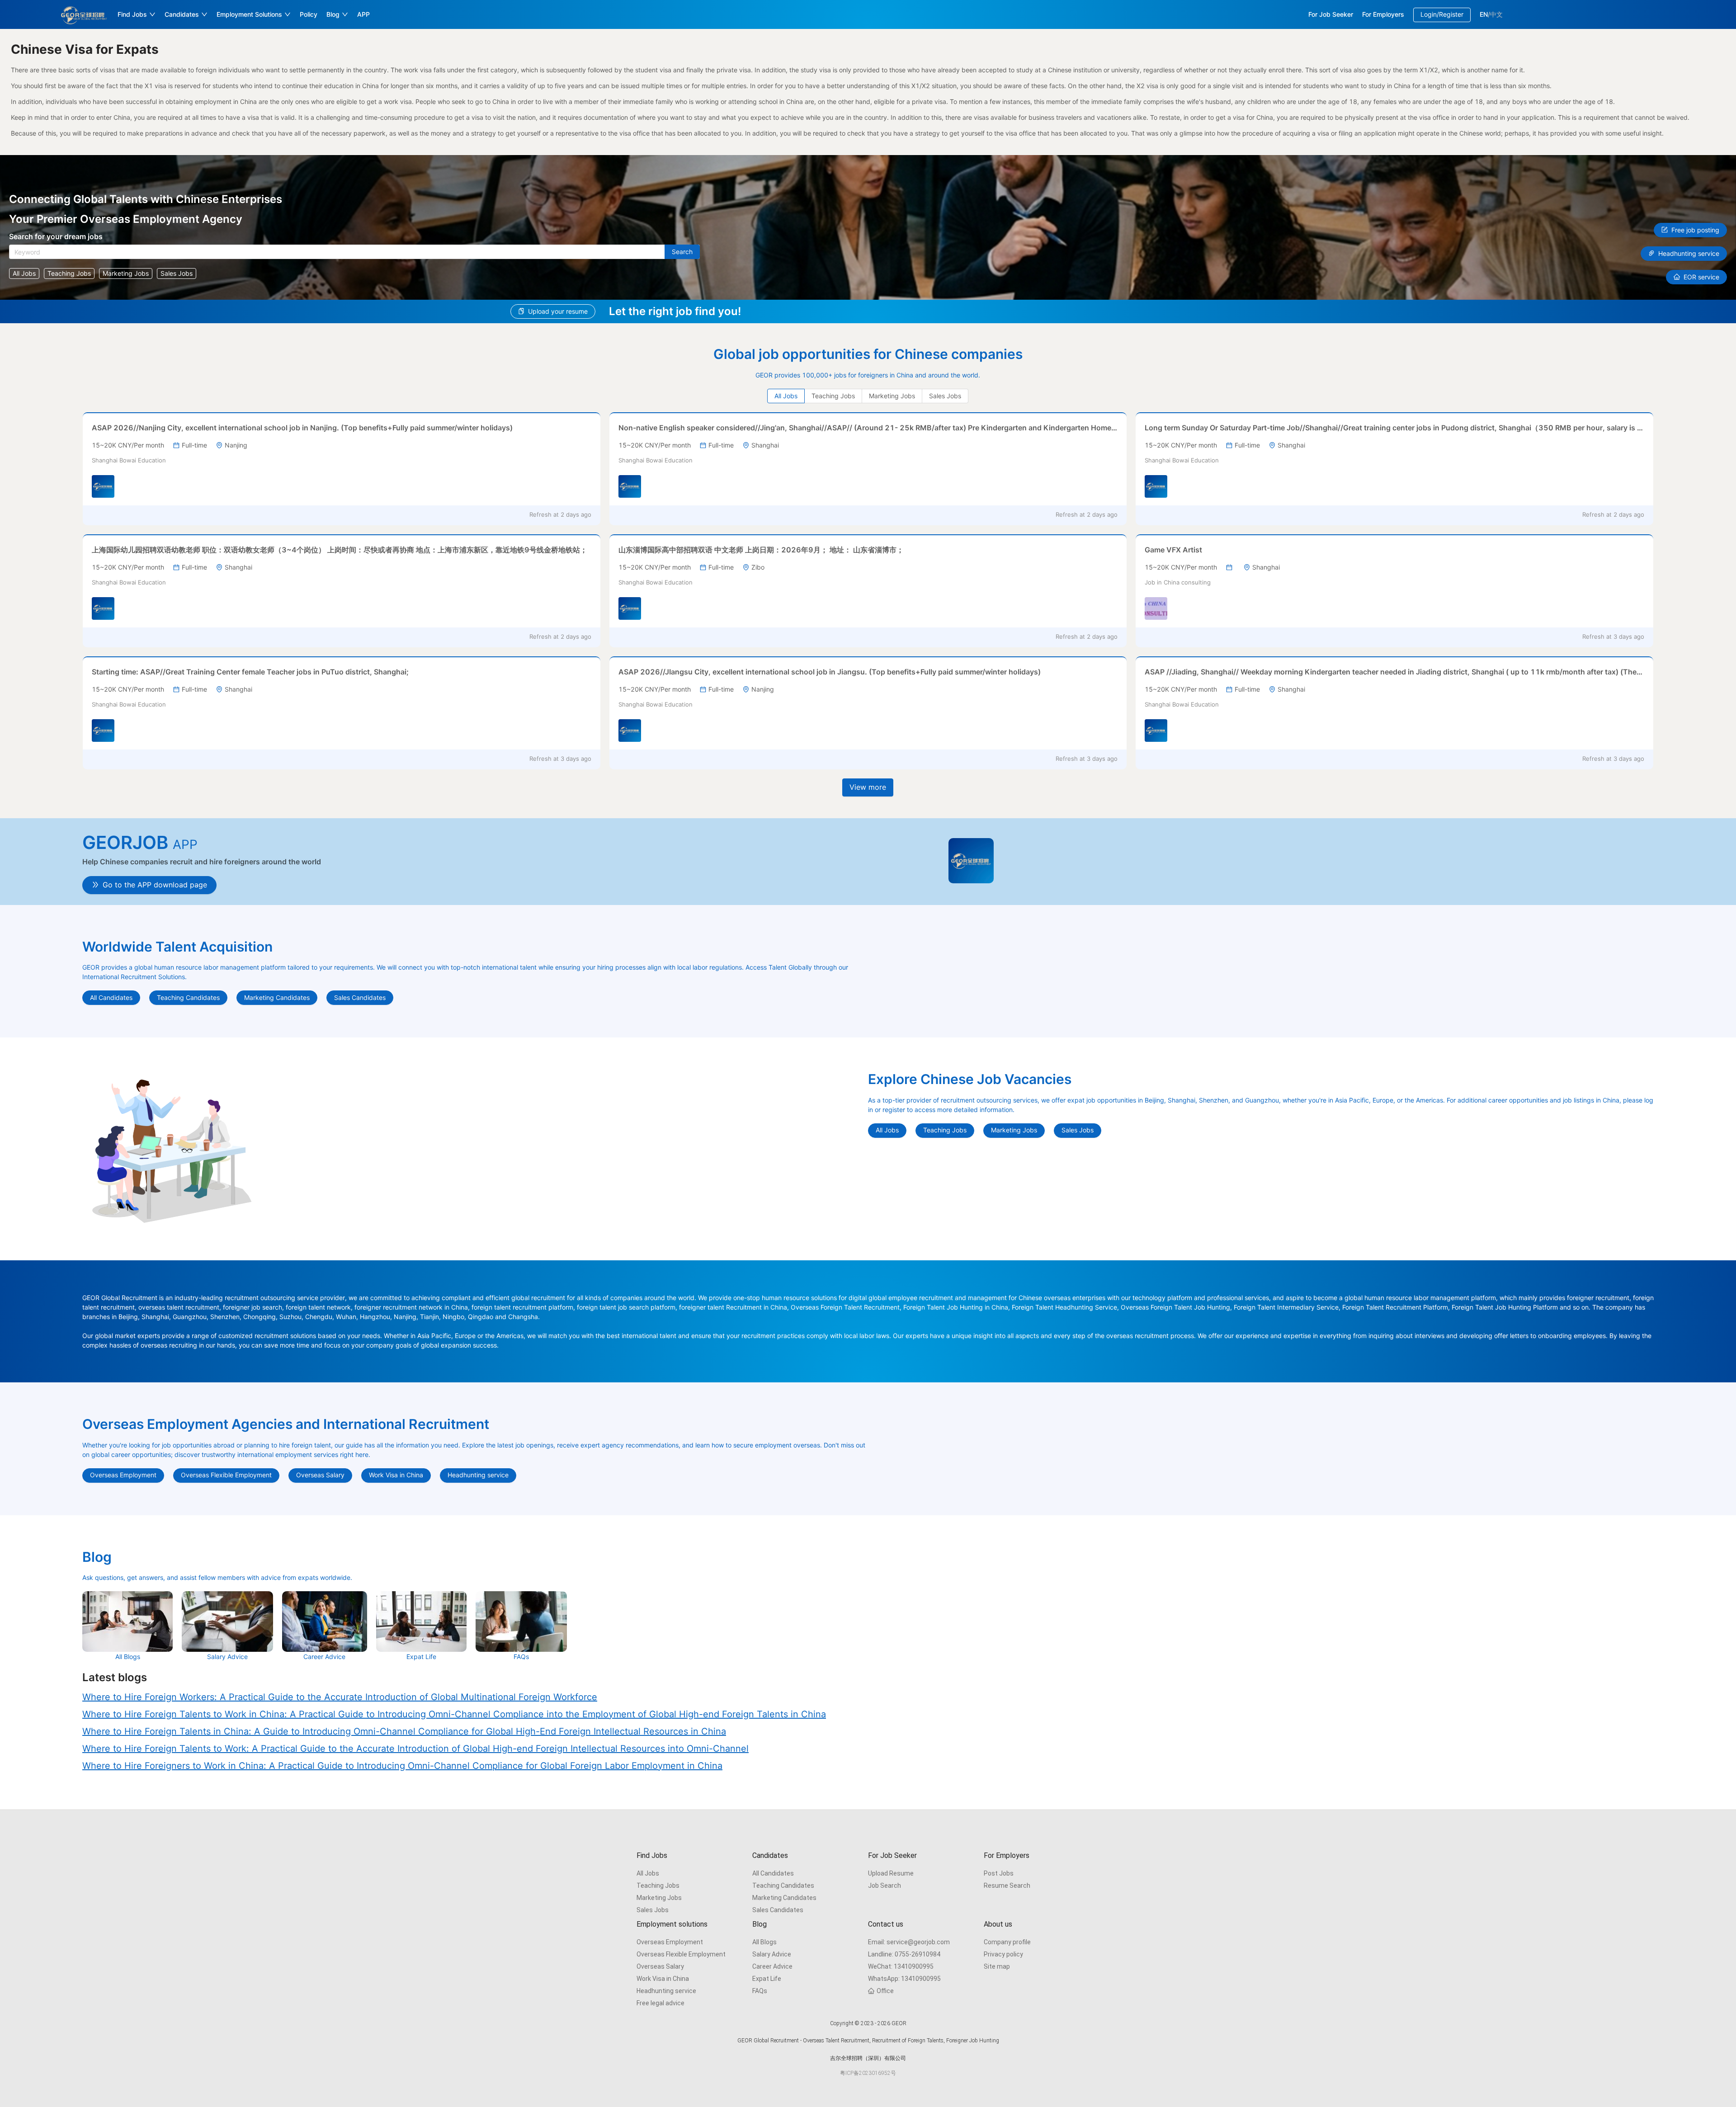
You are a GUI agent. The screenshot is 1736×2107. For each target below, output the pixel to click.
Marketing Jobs (659, 1898)
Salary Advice (772, 1954)
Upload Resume (891, 1873)
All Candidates (773, 1873)
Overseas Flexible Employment (681, 1954)
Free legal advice (660, 2003)
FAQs (760, 1991)
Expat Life (767, 1979)
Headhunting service (666, 1991)
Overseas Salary (660, 1966)
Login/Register (1442, 14)
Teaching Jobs (658, 1885)
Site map (997, 1966)
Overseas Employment (670, 1942)
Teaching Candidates (783, 1885)
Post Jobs (999, 1873)
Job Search (885, 1885)
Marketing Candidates (784, 1898)
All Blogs (764, 1942)
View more (868, 787)
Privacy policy (1003, 1954)
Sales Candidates (778, 1910)
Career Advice (772, 1966)
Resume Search (1007, 1885)
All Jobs (648, 1873)
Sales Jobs (653, 1910)
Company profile (1007, 1942)
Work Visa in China (663, 1979)
